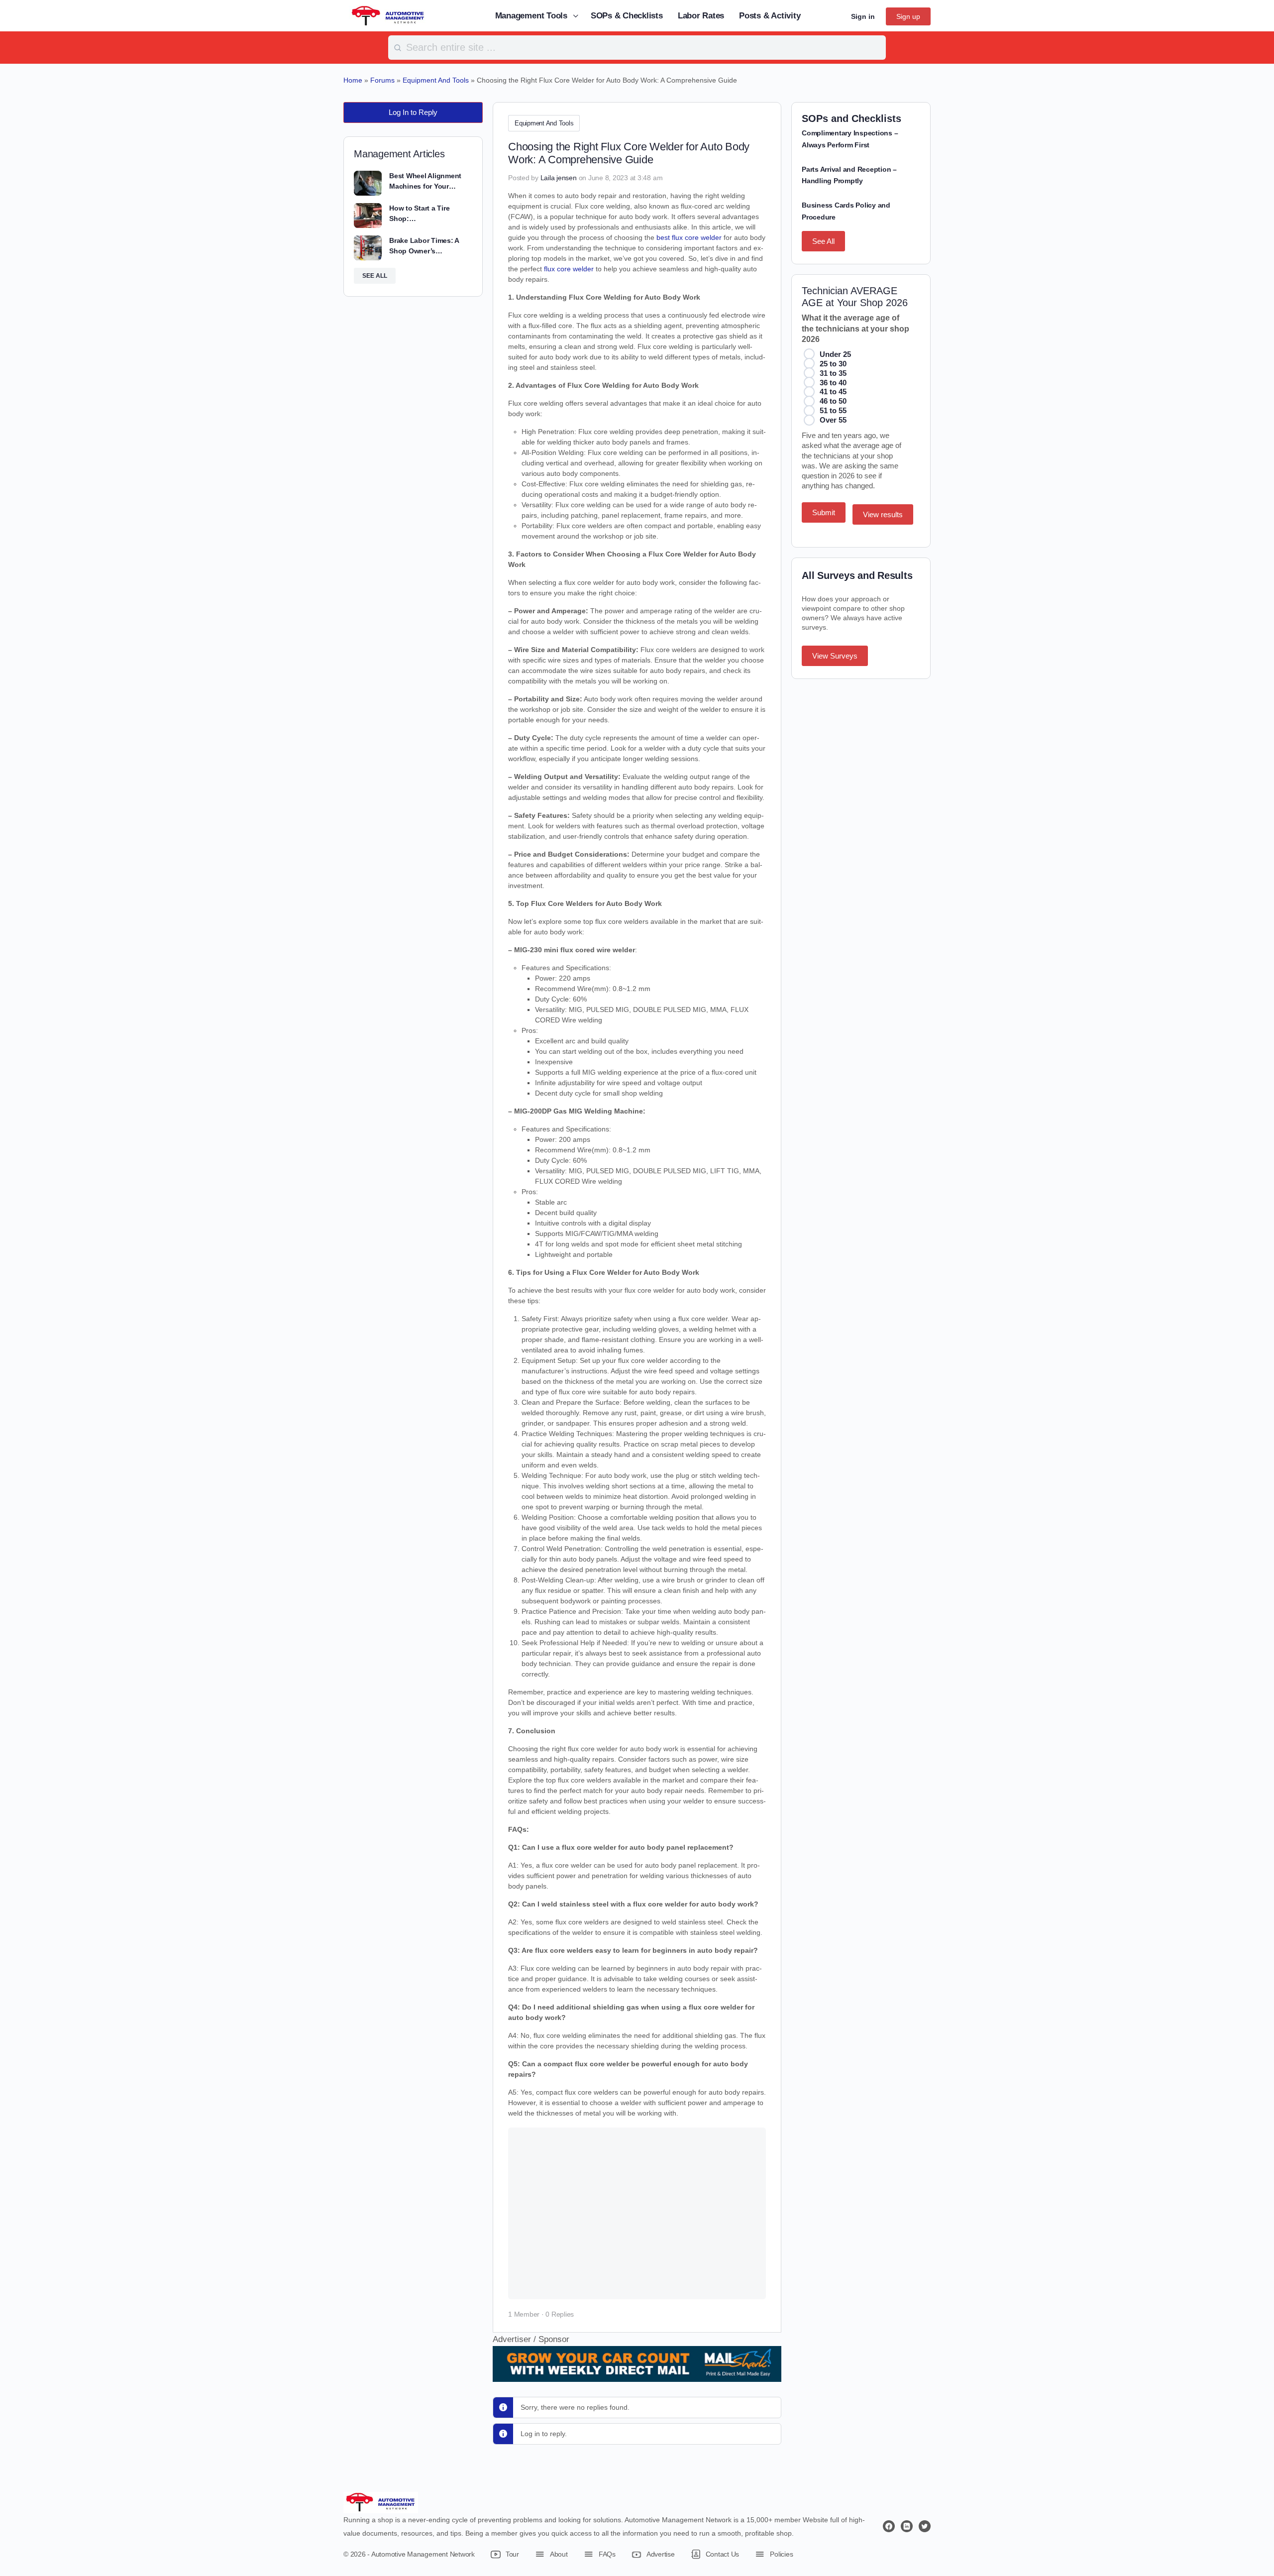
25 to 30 (833, 364)
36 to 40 (833, 383)
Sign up (908, 16)
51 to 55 (833, 410)
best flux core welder (689, 237)
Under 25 (835, 354)
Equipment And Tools (544, 123)
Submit (824, 512)
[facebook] (889, 2526)
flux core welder (569, 269)
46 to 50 (833, 401)
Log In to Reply (413, 112)
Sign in (863, 16)
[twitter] (925, 2526)
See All (823, 241)
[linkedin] (907, 2526)
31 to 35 (833, 373)
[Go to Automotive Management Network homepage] (388, 15)
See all (375, 276)
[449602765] (637, 2375)
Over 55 (833, 420)
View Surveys (835, 656)
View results (883, 514)
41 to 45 (833, 392)
